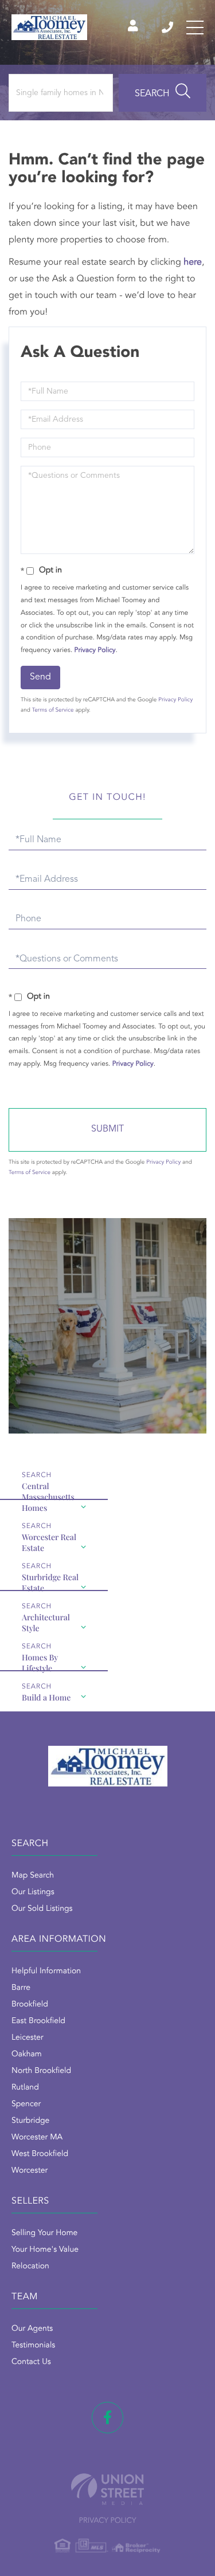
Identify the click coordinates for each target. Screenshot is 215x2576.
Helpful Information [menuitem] (46, 1972)
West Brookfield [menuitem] (40, 2154)
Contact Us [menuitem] (31, 2362)
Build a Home (46, 1697)
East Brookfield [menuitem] (38, 2021)
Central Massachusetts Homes (48, 1490)
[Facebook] (107, 2418)
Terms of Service (53, 710)
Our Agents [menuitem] (32, 2329)
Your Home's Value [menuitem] (45, 2250)
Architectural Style (46, 1621)
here (193, 262)
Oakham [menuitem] (27, 2055)
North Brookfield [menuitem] (41, 2071)
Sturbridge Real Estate (50, 1581)
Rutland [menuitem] (25, 2088)
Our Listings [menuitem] (33, 1892)
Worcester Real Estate (49, 1541)
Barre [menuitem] (21, 1988)
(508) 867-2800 (168, 28)
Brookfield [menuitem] (30, 2005)
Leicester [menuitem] (28, 2038)
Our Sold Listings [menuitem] (42, 1909)
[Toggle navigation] (195, 28)
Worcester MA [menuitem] (37, 2138)
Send (40, 677)
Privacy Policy (95, 650)
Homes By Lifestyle (40, 1662)
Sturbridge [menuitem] (30, 2121)
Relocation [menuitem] (30, 2267)
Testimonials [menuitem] (33, 2346)
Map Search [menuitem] (33, 1876)
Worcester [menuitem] (30, 2171)
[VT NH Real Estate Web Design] (107, 2489)
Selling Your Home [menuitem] (44, 2233)
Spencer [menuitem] (26, 2104)
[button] (163, 93)
